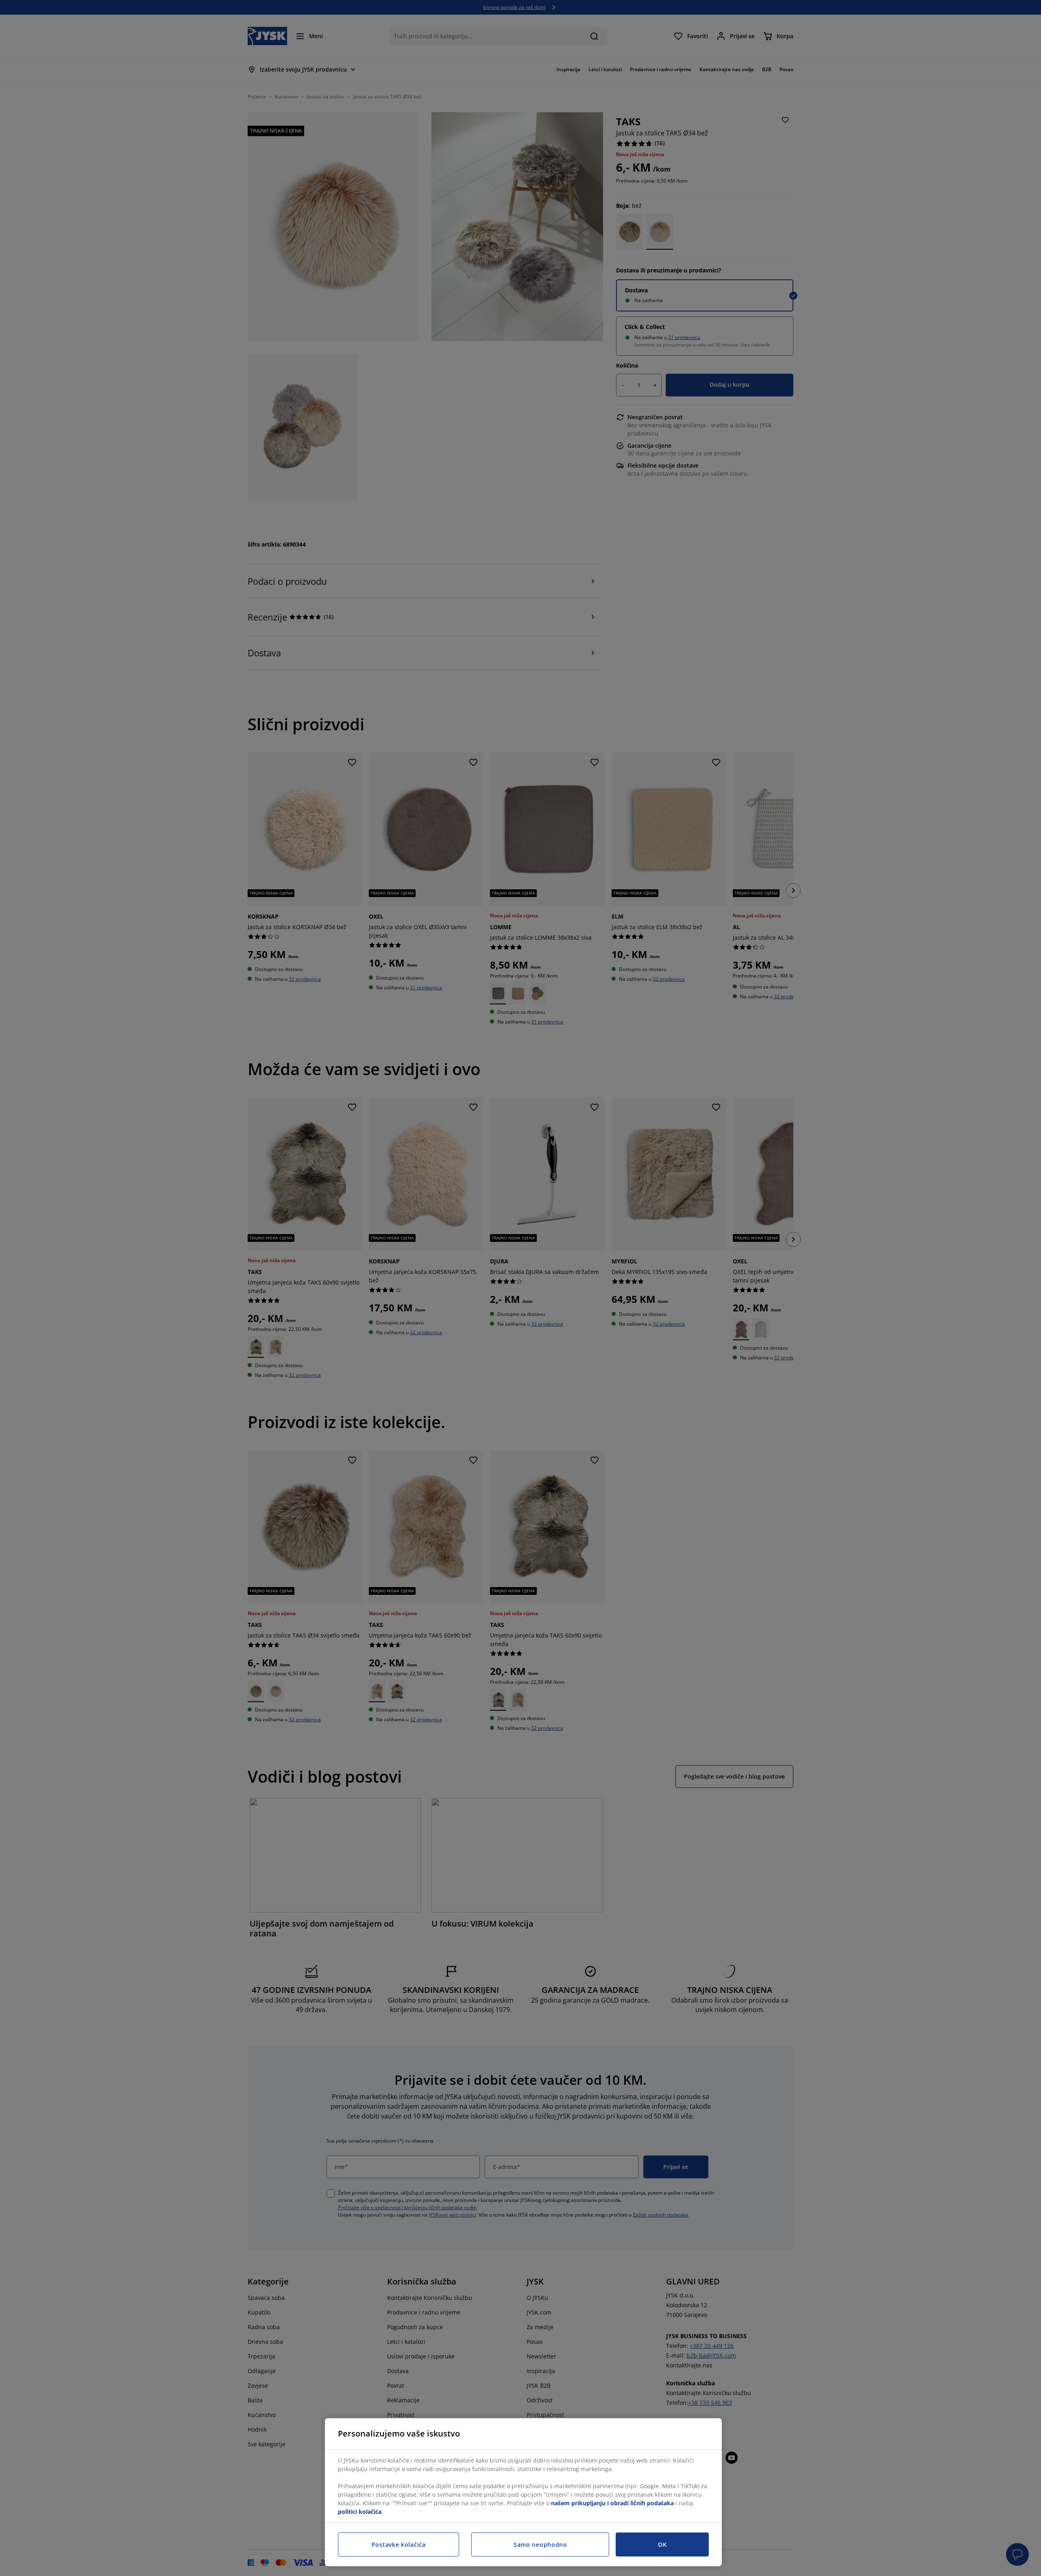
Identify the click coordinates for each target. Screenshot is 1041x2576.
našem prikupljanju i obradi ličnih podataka (612, 2503)
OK (662, 2544)
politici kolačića (360, 2512)
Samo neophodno (540, 2544)
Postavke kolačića (399, 2544)
